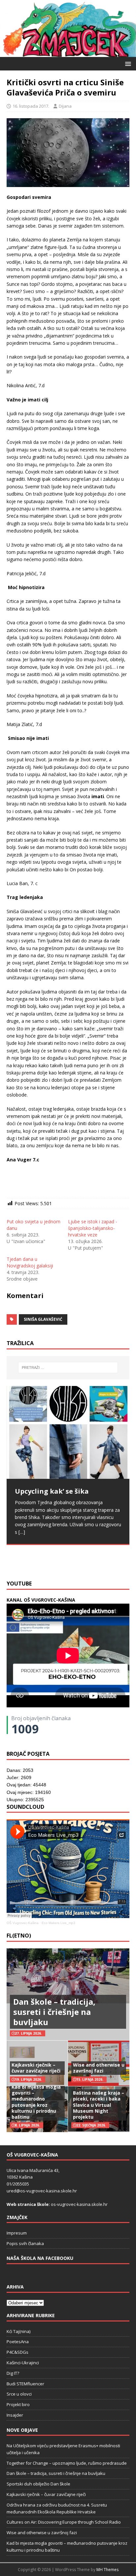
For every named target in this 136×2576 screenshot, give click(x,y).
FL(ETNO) (19, 1936)
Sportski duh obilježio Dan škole (38, 2484)
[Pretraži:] (68, 1368)
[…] (59, 1560)
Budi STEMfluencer (25, 2384)
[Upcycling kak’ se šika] (68, 1432)
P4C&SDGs (17, 2352)
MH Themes (107, 2570)
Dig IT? (13, 2373)
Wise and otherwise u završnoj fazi (99, 2068)
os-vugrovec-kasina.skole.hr (79, 2204)
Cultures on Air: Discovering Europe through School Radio (64, 2522)
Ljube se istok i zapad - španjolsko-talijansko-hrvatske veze (93, 1228)
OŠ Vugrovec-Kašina (23, 1923)
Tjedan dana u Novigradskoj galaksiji (30, 1262)
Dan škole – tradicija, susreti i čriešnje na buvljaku (54, 2012)
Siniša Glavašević (43, 1319)
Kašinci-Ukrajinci (23, 2363)
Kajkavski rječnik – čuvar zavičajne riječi (36, 2068)
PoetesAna (18, 2342)
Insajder (15, 2415)
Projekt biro (18, 2404)
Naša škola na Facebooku (40, 2258)
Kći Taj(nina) (18, 2331)
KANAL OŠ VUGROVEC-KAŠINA (41, 1600)
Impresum (17, 2233)
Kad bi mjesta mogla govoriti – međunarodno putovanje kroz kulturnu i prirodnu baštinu (36, 2102)
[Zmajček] (68, 53)
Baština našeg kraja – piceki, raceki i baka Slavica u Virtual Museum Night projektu (99, 2105)
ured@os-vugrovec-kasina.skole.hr (42, 2191)
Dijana (65, 106)
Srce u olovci (19, 2394)
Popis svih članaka (25, 2243)
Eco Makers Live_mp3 (58, 1923)
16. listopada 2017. (31, 106)
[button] (127, 63)
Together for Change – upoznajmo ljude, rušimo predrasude (67, 2463)
